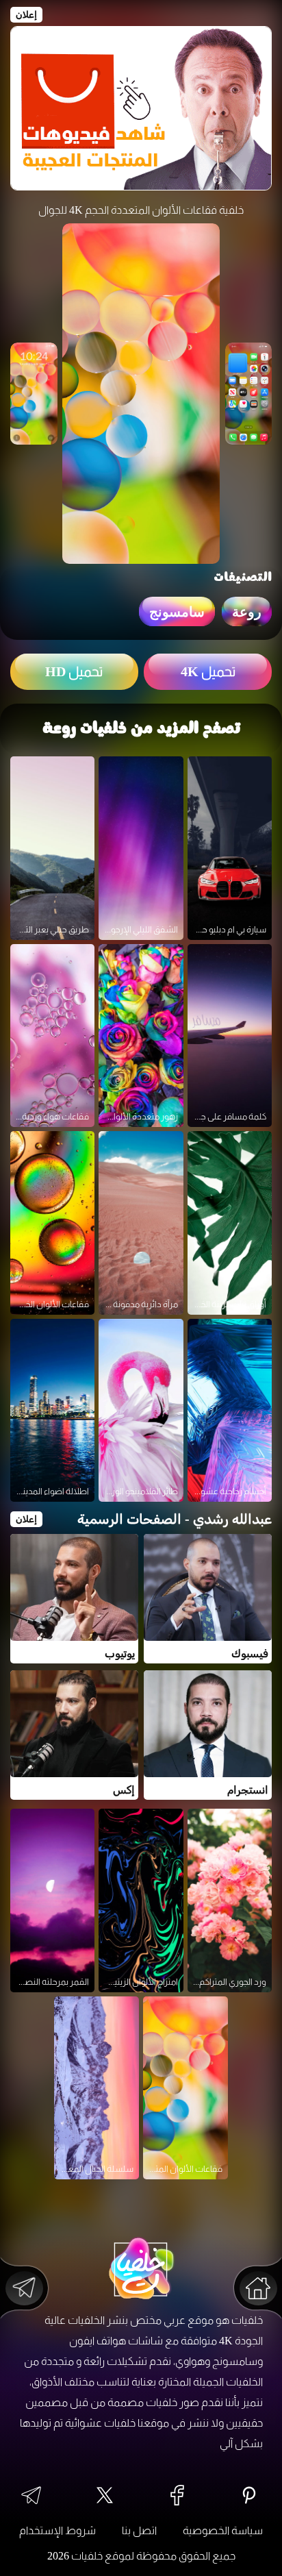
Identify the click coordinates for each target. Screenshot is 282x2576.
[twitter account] (105, 2496)
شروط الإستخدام (57, 2530)
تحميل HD (74, 671)
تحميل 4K (208, 671)
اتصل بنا (139, 2530)
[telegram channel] (31, 2497)
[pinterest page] (249, 2496)
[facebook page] (177, 2496)
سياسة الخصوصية (223, 2530)
